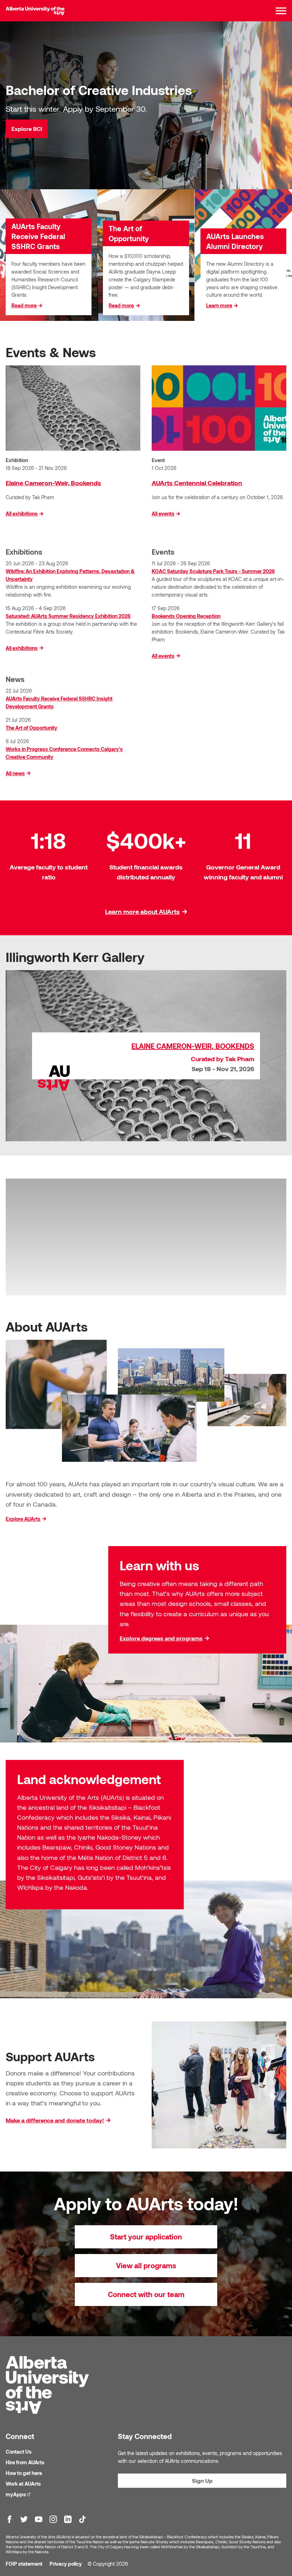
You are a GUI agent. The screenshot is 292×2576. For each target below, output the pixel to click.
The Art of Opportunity (32, 728)
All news (15, 773)
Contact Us (19, 2452)
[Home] (35, 11)
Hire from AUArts (25, 2462)
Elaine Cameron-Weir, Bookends (53, 483)
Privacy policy (66, 2564)
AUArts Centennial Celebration (197, 483)
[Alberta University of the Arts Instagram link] (53, 2519)
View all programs (146, 2265)
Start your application (146, 2237)
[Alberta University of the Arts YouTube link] (39, 2519)
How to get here (24, 2473)
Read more (24, 305)
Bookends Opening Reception (186, 616)
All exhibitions (22, 514)
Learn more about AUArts (142, 911)
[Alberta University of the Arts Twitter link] (24, 2519)
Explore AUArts (23, 1519)
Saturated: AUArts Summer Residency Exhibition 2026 (68, 616)
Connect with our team (146, 2294)
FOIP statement (24, 2564)
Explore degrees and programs (161, 1638)
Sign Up (202, 2480)
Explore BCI (27, 129)
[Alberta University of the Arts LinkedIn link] (68, 2519)
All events (163, 514)
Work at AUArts (23, 2484)
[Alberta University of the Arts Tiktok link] (82, 2519)
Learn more (219, 305)
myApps (19, 2494)
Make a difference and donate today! (55, 2120)
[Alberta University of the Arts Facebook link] (9, 2519)
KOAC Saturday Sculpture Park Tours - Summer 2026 (213, 571)
